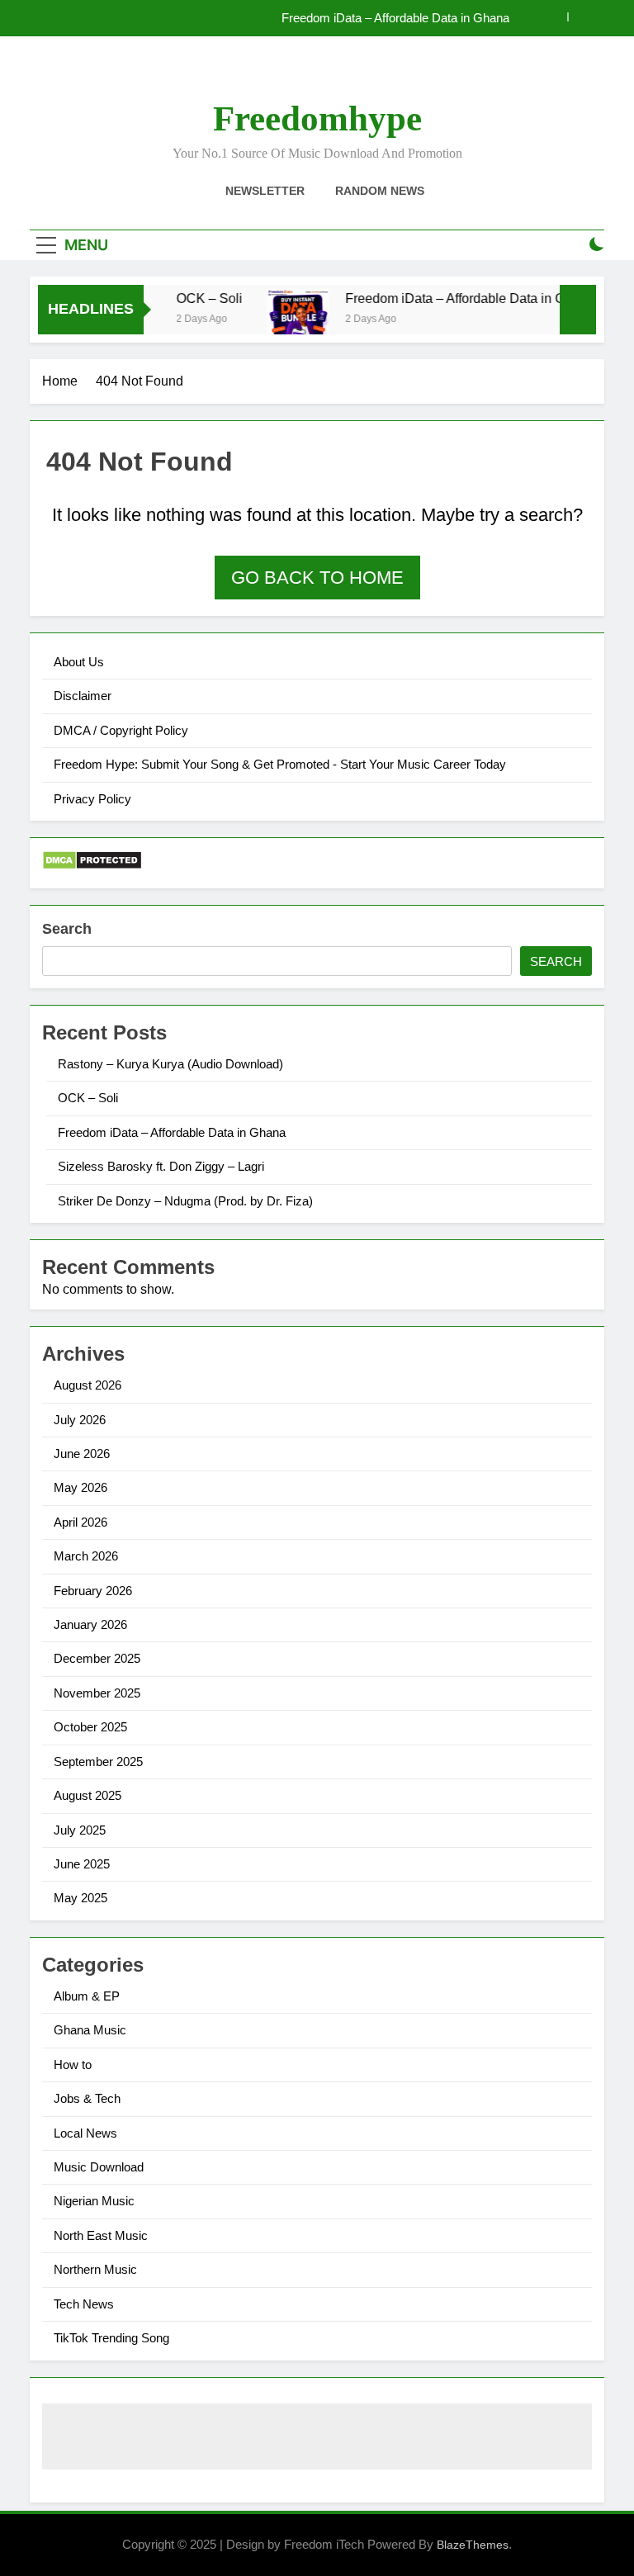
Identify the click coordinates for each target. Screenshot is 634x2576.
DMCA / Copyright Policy (121, 730)
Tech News (84, 2304)
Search (67, 929)
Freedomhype (317, 118)
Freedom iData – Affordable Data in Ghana (395, 18)
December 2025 (97, 1658)
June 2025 (82, 1864)
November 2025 (97, 1693)
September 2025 (98, 1762)
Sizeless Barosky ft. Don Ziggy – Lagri (161, 1166)
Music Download (99, 2167)
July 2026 (80, 1420)
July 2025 (80, 1830)
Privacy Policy (92, 799)
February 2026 (93, 1591)
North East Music (101, 2235)
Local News (85, 2133)
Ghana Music (90, 2030)
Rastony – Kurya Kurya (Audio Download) (170, 1064)
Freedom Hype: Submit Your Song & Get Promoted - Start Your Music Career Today (280, 764)
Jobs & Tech (87, 2098)
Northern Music (95, 2269)
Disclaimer (83, 696)
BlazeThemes (473, 2545)
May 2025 (80, 1898)
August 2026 (88, 1385)
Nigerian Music (94, 2201)
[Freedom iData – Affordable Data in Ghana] (284, 328)
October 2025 (90, 1727)
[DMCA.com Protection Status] (92, 866)
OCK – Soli (195, 298)
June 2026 (82, 1454)
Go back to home (317, 578)
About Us (79, 662)
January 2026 (90, 1624)
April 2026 (80, 1522)
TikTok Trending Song (111, 2338)
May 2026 (80, 1487)
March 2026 (86, 1556)
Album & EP (87, 1996)
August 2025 (88, 1795)
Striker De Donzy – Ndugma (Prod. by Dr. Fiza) (185, 1201)
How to (73, 2065)
